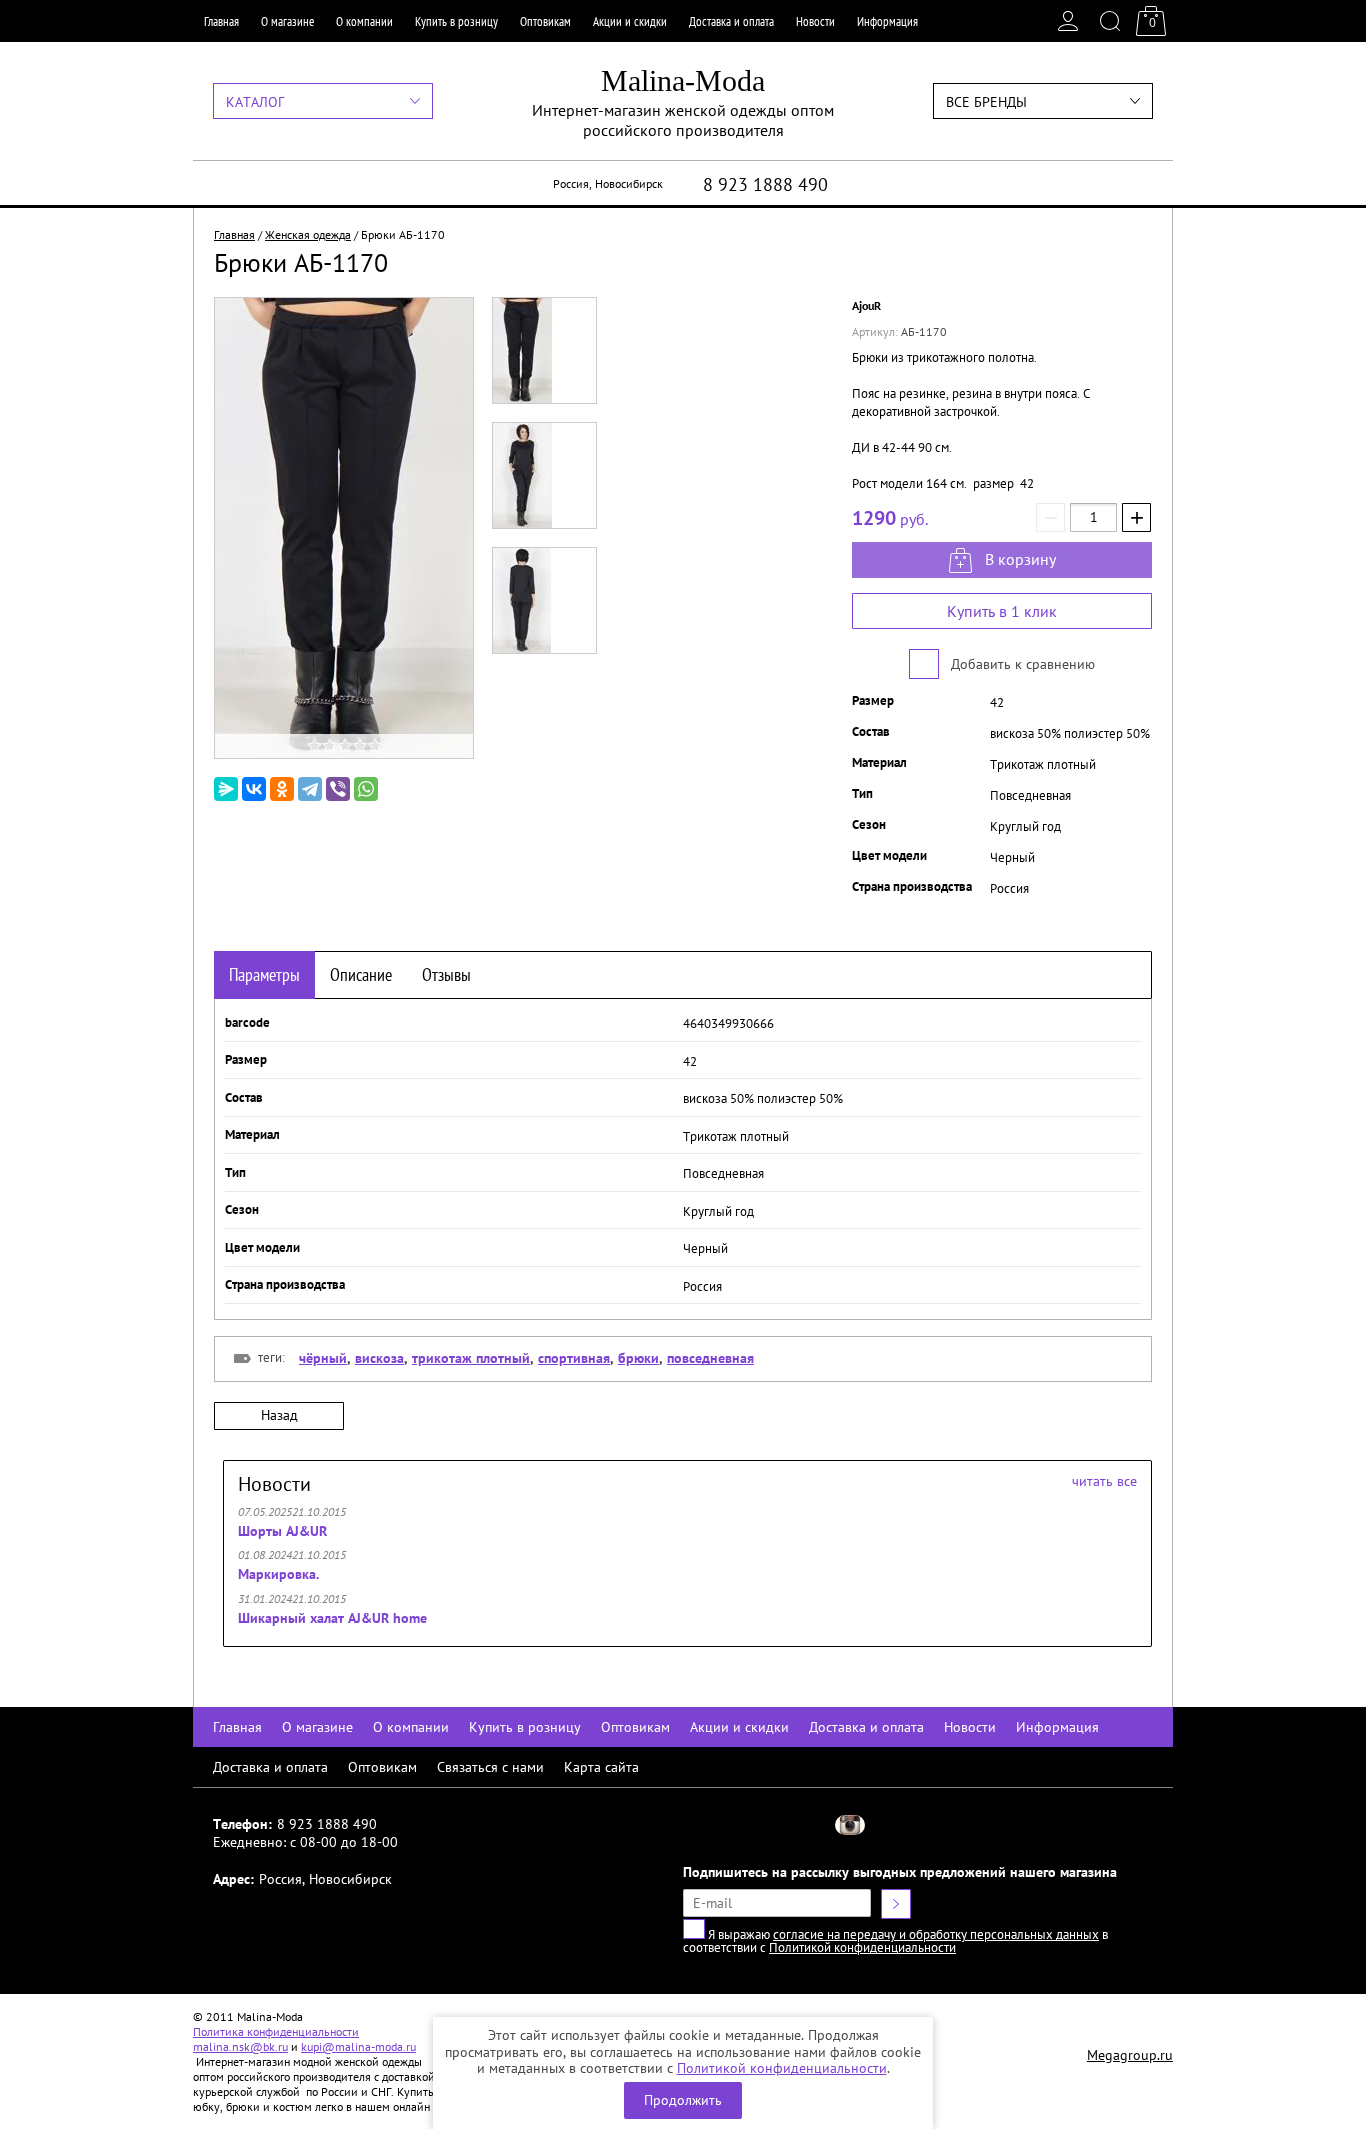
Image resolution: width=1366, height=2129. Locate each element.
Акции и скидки (630, 21)
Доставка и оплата (731, 21)
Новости (815, 21)
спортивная (574, 1358)
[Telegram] (310, 789)
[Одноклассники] (282, 789)
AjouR (866, 305)
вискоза (379, 1358)
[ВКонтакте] (254, 789)
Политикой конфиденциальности (782, 2068)
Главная (221, 21)
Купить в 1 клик (1002, 611)
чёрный (323, 1358)
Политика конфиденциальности (276, 2031)
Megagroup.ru (1130, 2055)
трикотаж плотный (471, 1358)
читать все (1104, 1481)
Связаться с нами (490, 1767)
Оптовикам (545, 21)
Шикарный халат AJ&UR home (332, 1618)
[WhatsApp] (366, 789)
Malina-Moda (683, 80)
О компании (364, 21)
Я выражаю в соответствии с (895, 1941)
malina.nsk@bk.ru (240, 2046)
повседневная (710, 1358)
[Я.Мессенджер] (226, 789)
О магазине (287, 21)
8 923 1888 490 (765, 184)
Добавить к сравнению (1021, 664)
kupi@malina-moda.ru (358, 2046)
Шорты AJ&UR (282, 1531)
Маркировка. (278, 1574)
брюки (638, 1358)
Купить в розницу (456, 21)
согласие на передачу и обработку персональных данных (936, 1934)
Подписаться (896, 1904)
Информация (887, 21)
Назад (279, 1415)
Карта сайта (601, 1767)
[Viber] (338, 789)
